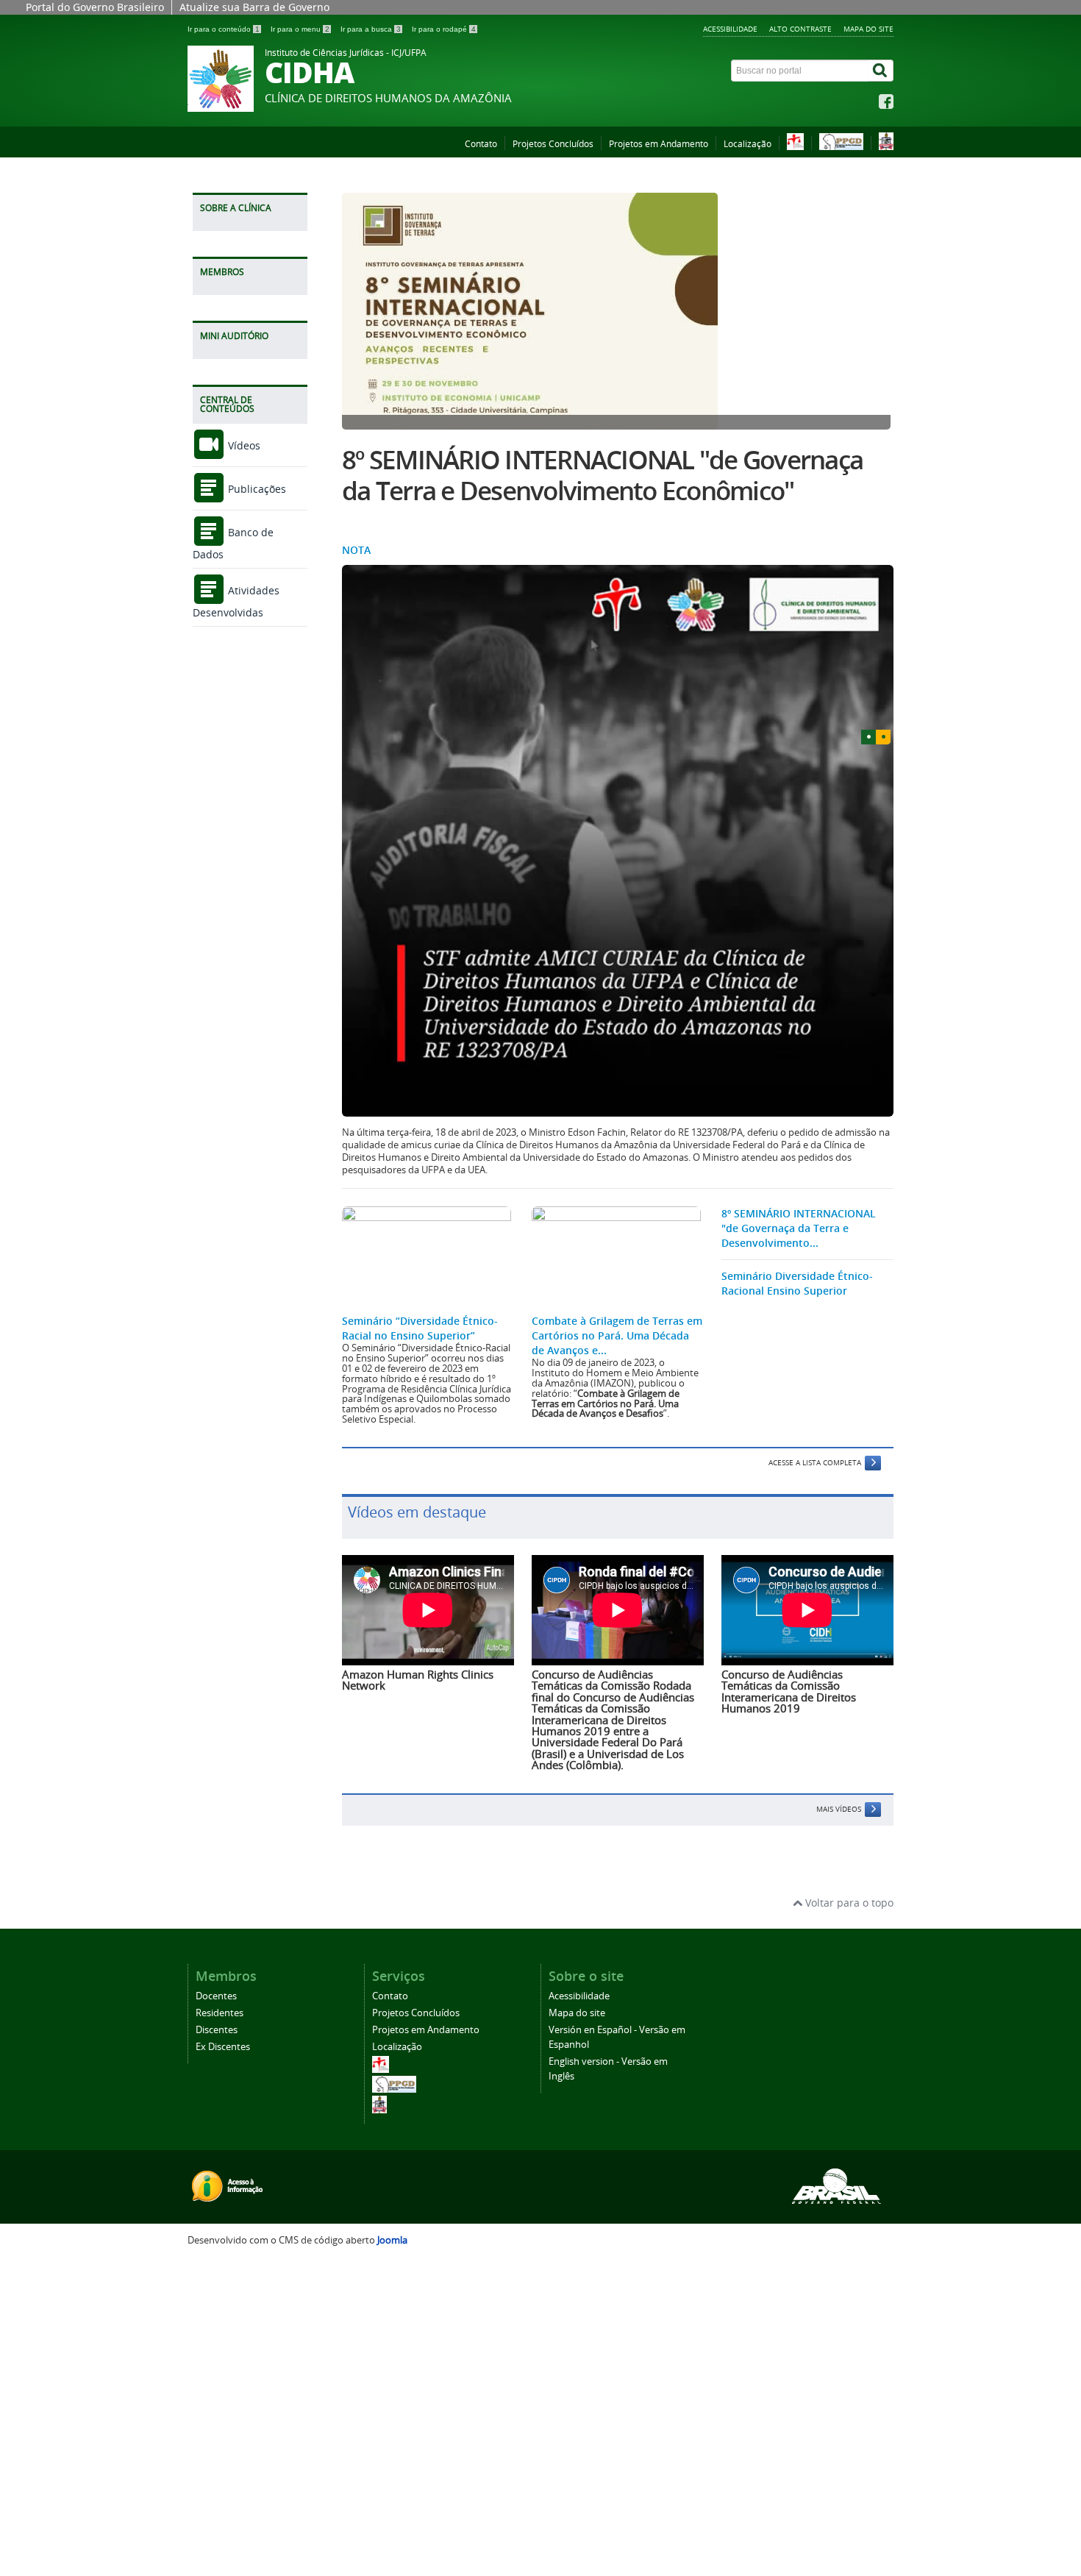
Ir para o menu (300, 29)
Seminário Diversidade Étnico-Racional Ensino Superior (797, 1283)
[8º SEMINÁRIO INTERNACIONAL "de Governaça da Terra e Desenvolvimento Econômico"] (618, 311)
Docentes (216, 1996)
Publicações (256, 489)
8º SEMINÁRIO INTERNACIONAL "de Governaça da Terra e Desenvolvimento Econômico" (602, 475)
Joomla (392, 2240)
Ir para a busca (371, 29)
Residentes (220, 2013)
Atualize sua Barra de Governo (254, 7)
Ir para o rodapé (444, 29)
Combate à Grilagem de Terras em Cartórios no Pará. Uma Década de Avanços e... (617, 1335)
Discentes (217, 2030)
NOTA (356, 550)
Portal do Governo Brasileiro (95, 7)
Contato (481, 144)
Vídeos (243, 445)
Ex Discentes (223, 2047)
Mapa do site (868, 29)
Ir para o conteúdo (224, 29)
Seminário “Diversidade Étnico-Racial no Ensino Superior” (420, 1328)
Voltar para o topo (848, 1903)
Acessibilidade (730, 29)
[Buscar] (881, 71)
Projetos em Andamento (659, 144)
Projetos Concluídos (553, 144)
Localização (748, 144)
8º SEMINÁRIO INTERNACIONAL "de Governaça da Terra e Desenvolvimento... (799, 1228)
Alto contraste (800, 29)
